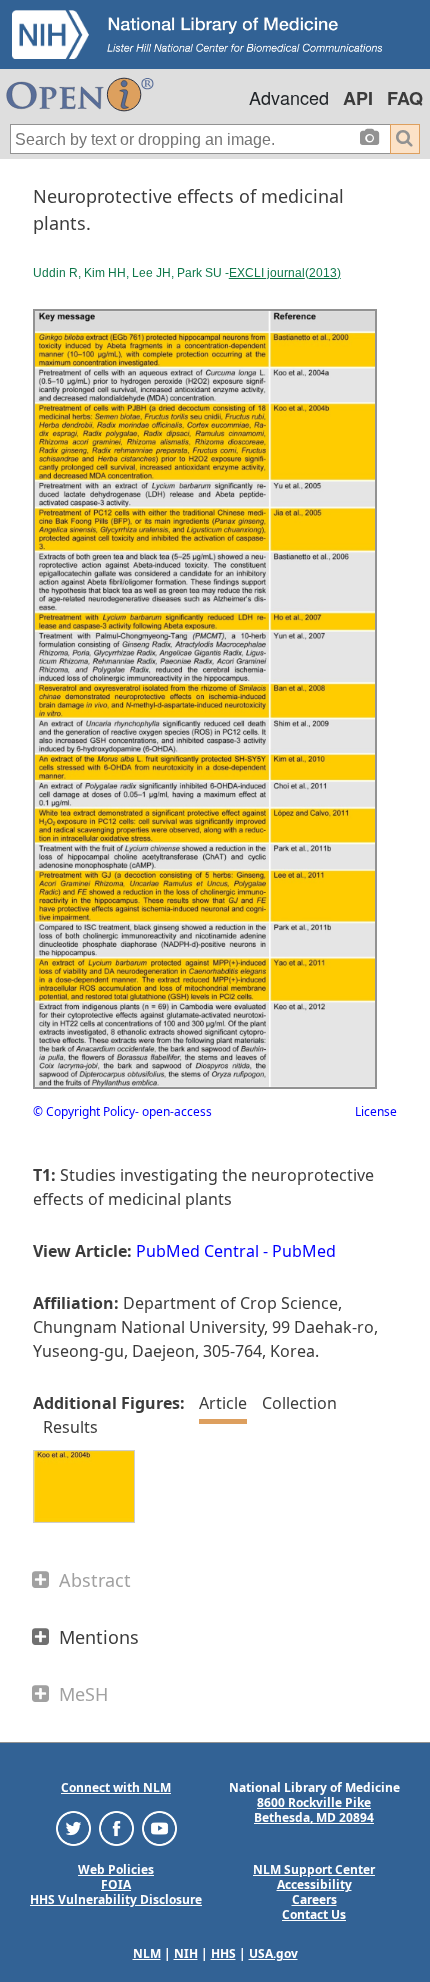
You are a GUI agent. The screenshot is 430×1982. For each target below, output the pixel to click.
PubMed (304, 1251)
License (376, 1111)
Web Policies (116, 1869)
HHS (223, 1953)
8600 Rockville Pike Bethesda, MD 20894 (314, 1810)
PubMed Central (197, 1251)
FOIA (116, 1884)
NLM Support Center (314, 1869)
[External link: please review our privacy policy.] (73, 1827)
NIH (186, 1953)
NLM (147, 1953)
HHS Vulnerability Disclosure (116, 1899)
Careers (314, 1899)
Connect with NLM (116, 1787)
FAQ (405, 98)
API (358, 98)
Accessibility (314, 1884)
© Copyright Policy (84, 1111)
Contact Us (314, 1914)
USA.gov (273, 1953)
